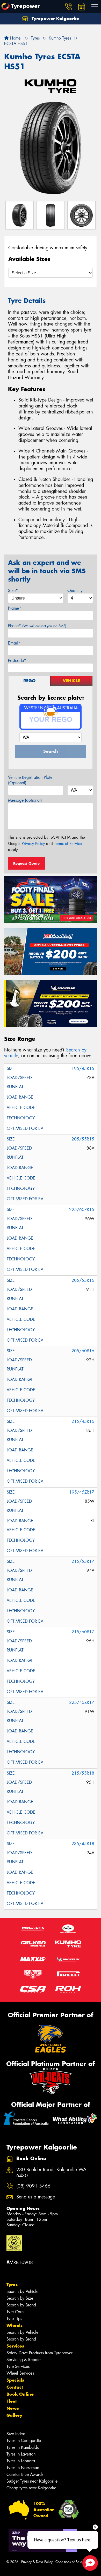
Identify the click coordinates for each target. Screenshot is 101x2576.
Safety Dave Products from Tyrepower (39, 2353)
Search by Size (20, 2298)
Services (15, 2346)
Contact (15, 2387)
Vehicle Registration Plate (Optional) (30, 780)
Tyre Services (18, 2366)
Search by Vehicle (22, 2291)
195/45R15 (83, 1069)
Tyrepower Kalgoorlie (55, 18)
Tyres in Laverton (21, 2454)
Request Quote (26, 863)
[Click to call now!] (69, 7)
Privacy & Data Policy (37, 2562)
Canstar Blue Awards (25, 2474)
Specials (15, 2380)
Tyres (12, 2285)
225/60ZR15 (82, 1210)
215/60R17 (83, 1632)
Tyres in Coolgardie (24, 2441)
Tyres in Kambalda (23, 2447)
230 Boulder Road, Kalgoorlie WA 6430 (51, 2173)
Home (15, 38)
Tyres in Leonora (21, 2461)
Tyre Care (15, 2312)
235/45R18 (83, 1844)
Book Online (20, 2394)
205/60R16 (83, 1351)
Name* (15, 608)
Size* (13, 591)
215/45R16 (83, 1421)
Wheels (15, 2325)
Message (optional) (25, 800)
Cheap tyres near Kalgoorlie (31, 2488)
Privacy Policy (33, 844)
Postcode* (17, 661)
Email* (14, 643)
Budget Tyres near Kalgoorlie (32, 2481)
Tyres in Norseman (23, 2468)
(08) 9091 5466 (33, 2186)
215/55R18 (83, 1773)
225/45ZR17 (82, 1702)
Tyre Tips (14, 2319)
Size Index (16, 2434)
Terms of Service (68, 844)
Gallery (14, 2415)
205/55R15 (83, 1139)
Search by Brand (21, 2305)
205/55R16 (83, 1280)
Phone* (37, 626)
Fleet (12, 2401)
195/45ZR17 (82, 1492)
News (13, 2408)
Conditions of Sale (69, 2562)
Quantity (75, 591)
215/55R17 (83, 1561)
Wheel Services (20, 2373)
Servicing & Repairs (24, 2360)
